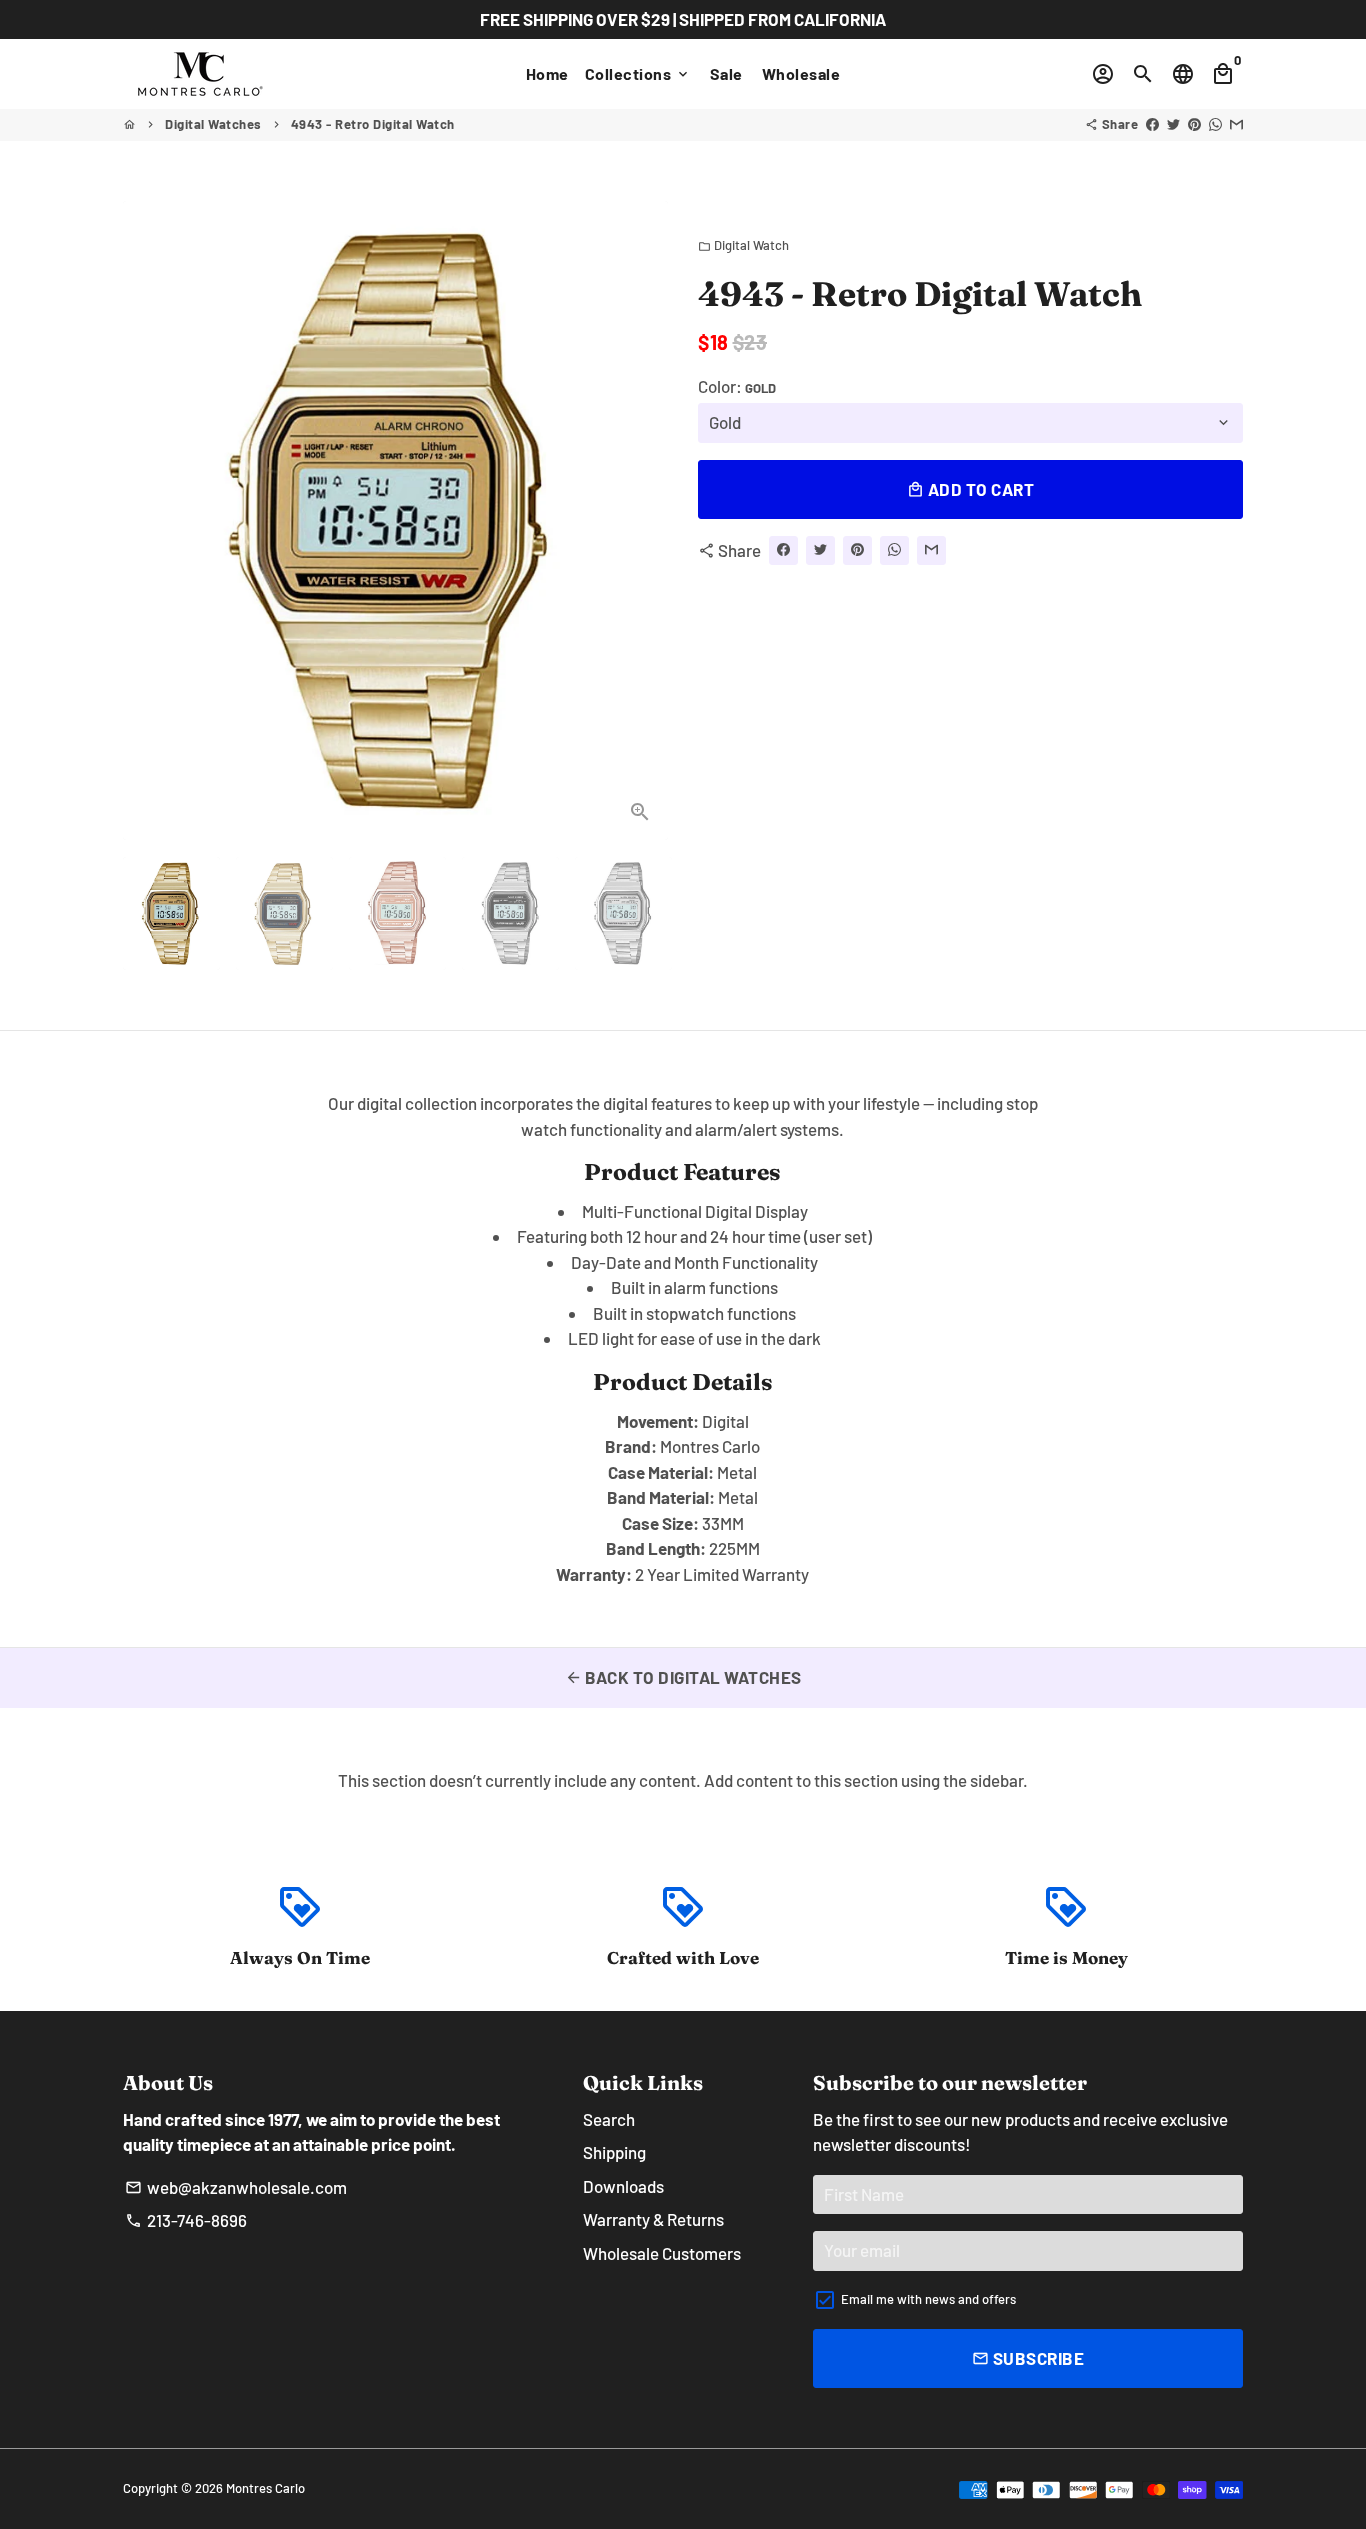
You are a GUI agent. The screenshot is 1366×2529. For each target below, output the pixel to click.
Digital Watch (743, 245)
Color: (737, 385)
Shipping (614, 2152)
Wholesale (801, 73)
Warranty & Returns (653, 2219)
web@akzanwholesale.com (236, 2187)
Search (609, 2119)
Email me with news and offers (928, 2299)
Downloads (623, 2186)
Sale (726, 73)
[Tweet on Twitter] (1173, 124)
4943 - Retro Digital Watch (373, 124)
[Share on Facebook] (1152, 124)
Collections (638, 73)
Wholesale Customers (662, 2253)
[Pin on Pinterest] (1194, 124)
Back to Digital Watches (683, 1677)
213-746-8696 (186, 2220)
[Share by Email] (1236, 124)
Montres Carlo (265, 2488)
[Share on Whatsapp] (1215, 124)
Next (640, 520)
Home (547, 73)
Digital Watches (213, 124)
